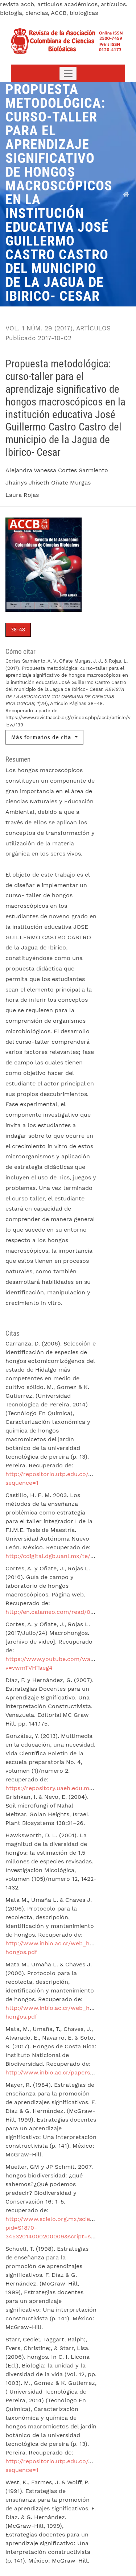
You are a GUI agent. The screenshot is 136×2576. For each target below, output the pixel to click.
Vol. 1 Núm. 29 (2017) (39, 328)
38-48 (18, 630)
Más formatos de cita (42, 737)
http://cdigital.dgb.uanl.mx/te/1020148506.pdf (70, 1556)
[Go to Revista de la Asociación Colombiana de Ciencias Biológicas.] (126, 194)
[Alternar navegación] (68, 73)
